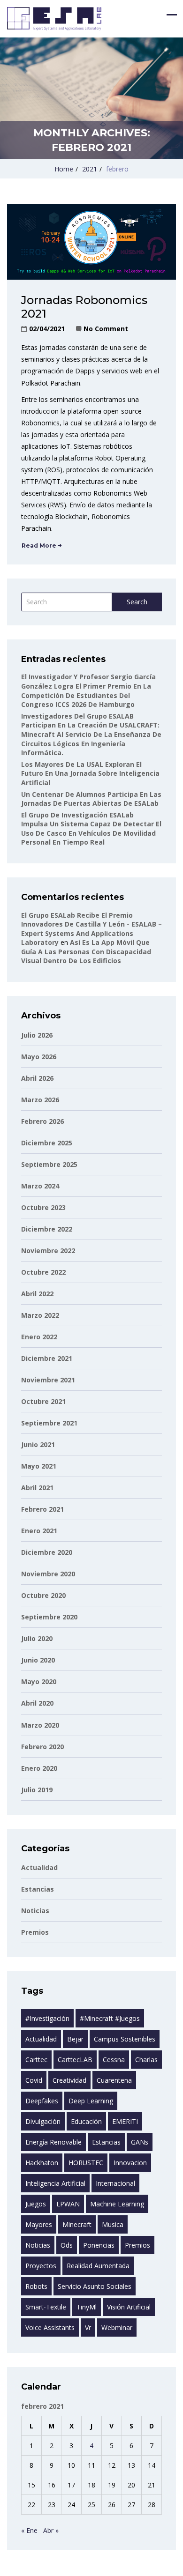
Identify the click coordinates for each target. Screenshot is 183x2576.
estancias (38, 1889)
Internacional (115, 2183)
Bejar (75, 2039)
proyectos (41, 2266)
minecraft (77, 2224)
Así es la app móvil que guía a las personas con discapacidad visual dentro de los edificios (86, 951)
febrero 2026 (42, 1121)
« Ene (29, 2530)
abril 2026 (37, 1078)
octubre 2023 (43, 1207)
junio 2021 (38, 1444)
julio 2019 (37, 1790)
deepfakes (42, 2101)
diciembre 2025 (47, 1143)
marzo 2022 (40, 1315)
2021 (90, 169)
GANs (140, 2142)
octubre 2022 (43, 1272)
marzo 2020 (40, 1725)
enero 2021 (39, 1531)
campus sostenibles (125, 2039)
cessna (114, 2060)
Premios (35, 1932)
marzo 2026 (40, 1100)
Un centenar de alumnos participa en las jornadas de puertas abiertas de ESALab (91, 799)
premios (137, 2245)
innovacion (130, 2163)
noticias (38, 2245)
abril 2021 (37, 1488)
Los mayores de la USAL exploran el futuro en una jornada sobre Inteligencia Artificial (90, 773)
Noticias (35, 1911)
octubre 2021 (43, 1401)
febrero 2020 (42, 1747)
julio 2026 (37, 1035)
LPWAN (68, 2204)
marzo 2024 (40, 1186)
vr (88, 2327)
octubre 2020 (43, 1595)
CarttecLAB (75, 2060)
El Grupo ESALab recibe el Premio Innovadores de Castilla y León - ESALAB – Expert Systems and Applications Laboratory (91, 929)
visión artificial (129, 2307)
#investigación (47, 2018)
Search (137, 602)
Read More (39, 546)
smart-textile (46, 2307)
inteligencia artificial (55, 2183)
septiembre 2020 (49, 1617)
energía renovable (53, 2142)
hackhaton (42, 2163)
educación (86, 2121)
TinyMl (87, 2307)
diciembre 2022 (47, 1229)
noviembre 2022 (48, 1251)
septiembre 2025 (49, 1164)
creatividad (69, 2080)
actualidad (41, 2039)
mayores (39, 2224)
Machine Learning (117, 2204)
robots (36, 2286)
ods (67, 2245)
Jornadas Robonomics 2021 (84, 307)
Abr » (51, 2530)
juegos (36, 2204)
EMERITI (125, 2121)
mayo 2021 (39, 1466)
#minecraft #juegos (110, 2018)
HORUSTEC (86, 2163)
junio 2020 (38, 1660)
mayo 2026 (39, 1057)
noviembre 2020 (48, 1574)
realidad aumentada (98, 2266)
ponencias (99, 2245)
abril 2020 (37, 1703)
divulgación (43, 2121)
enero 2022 (39, 1337)
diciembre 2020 (47, 1552)
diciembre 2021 (47, 1358)
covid (34, 2080)
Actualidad (39, 1867)
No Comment (106, 329)
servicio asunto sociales (95, 2286)
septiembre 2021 (49, 1423)
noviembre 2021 (48, 1380)
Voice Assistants (50, 2327)
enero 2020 (39, 1768)
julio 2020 (37, 1638)
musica (113, 2224)
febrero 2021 (42, 1509)
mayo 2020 (39, 1681)
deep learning (91, 2101)
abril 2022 (37, 1294)
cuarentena (114, 2080)
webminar (117, 2327)
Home (64, 169)
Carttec (36, 2060)
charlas (146, 2060)
